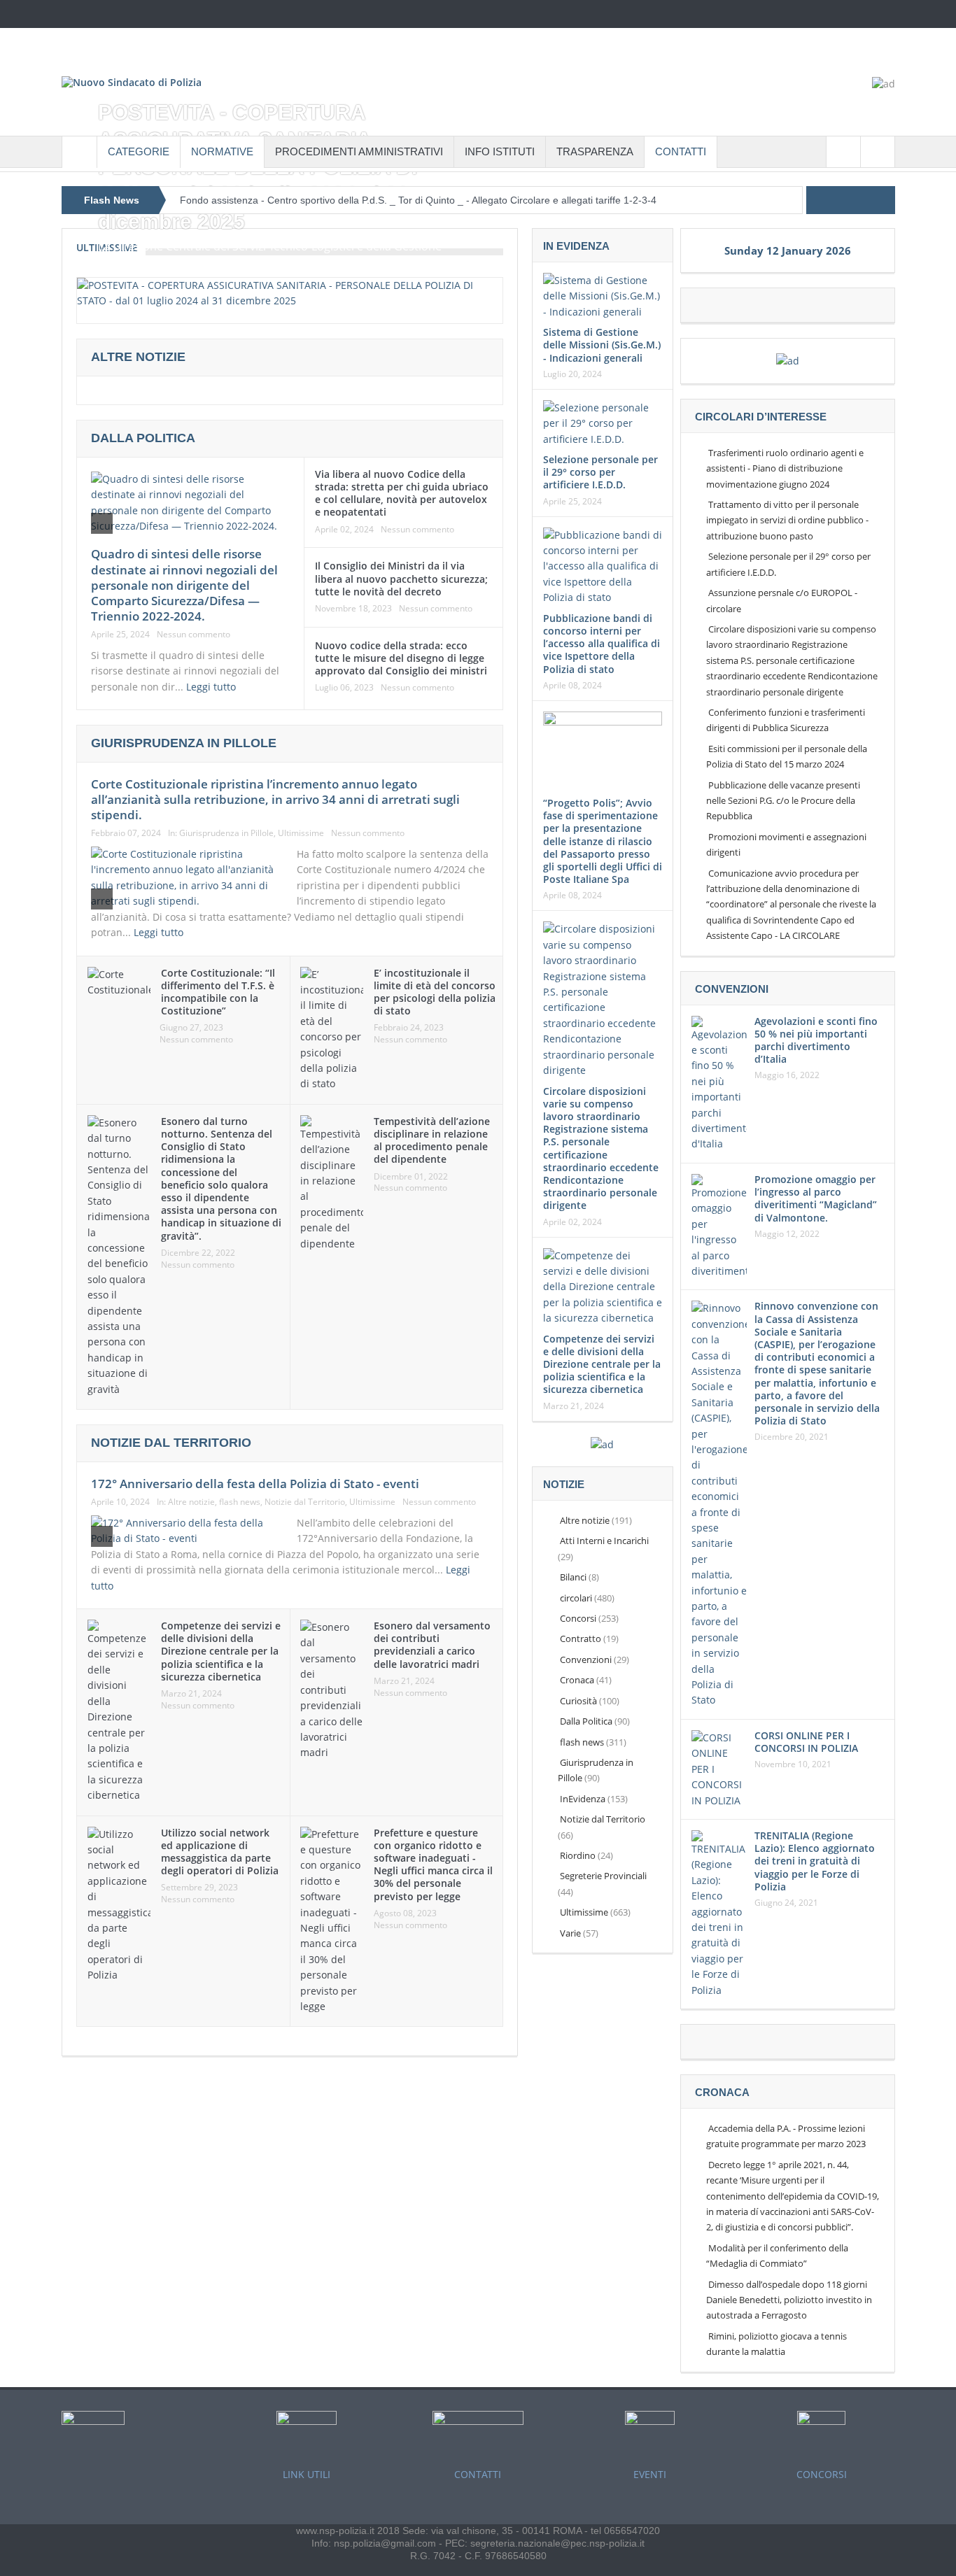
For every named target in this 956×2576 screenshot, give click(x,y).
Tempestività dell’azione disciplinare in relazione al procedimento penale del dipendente (432, 1140)
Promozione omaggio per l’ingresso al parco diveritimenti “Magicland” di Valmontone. (816, 1198)
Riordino (578, 1855)
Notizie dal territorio (171, 1443)
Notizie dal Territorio (305, 1502)
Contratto (581, 1639)
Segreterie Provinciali (603, 1876)
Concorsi (578, 1618)
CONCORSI (822, 2474)
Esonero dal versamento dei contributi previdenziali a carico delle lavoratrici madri (432, 1645)
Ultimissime (301, 833)
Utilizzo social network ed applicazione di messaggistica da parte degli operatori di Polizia (220, 1852)
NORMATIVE (222, 151)
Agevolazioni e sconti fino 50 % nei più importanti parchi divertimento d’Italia (816, 1040)
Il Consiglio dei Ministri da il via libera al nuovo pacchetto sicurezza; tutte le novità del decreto (401, 578)
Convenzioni (586, 1659)
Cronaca (577, 1680)
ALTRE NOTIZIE (138, 357)
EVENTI (650, 2474)
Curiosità (578, 1701)
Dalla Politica (143, 438)
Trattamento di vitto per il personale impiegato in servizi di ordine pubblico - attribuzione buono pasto (787, 520)
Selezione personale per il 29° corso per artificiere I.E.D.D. (600, 472)
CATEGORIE (139, 151)
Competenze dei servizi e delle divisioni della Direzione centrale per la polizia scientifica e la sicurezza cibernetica (221, 1651)
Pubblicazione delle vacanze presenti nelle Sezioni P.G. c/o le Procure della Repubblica (783, 801)
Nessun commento (194, 635)
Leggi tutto (212, 687)
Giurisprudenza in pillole (184, 743)
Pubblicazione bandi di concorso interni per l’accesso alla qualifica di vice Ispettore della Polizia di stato (602, 644)
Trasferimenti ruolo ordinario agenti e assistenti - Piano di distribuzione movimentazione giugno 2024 (785, 468)
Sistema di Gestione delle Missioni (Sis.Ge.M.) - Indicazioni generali (602, 345)
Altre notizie (191, 1502)
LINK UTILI (307, 2474)
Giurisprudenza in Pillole (226, 833)
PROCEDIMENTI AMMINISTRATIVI (359, 151)
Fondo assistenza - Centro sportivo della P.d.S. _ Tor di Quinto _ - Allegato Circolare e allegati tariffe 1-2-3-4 (418, 200)
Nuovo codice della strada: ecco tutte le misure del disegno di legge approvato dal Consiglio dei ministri (401, 658)
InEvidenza (583, 1799)
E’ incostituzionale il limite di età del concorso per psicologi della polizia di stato (435, 992)
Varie (570, 1933)
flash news (240, 1502)
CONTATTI (681, 151)
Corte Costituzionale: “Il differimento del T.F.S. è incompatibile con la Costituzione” (218, 992)
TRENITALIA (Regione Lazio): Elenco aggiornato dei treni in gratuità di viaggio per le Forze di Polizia (815, 1861)
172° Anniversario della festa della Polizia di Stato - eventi (255, 1484)
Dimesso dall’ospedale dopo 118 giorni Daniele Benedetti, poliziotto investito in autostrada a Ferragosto (789, 2300)
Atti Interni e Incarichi (604, 1541)
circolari (576, 1598)
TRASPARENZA (595, 151)
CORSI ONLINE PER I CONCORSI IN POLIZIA (806, 1742)
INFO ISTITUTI (500, 151)
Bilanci (573, 1577)
